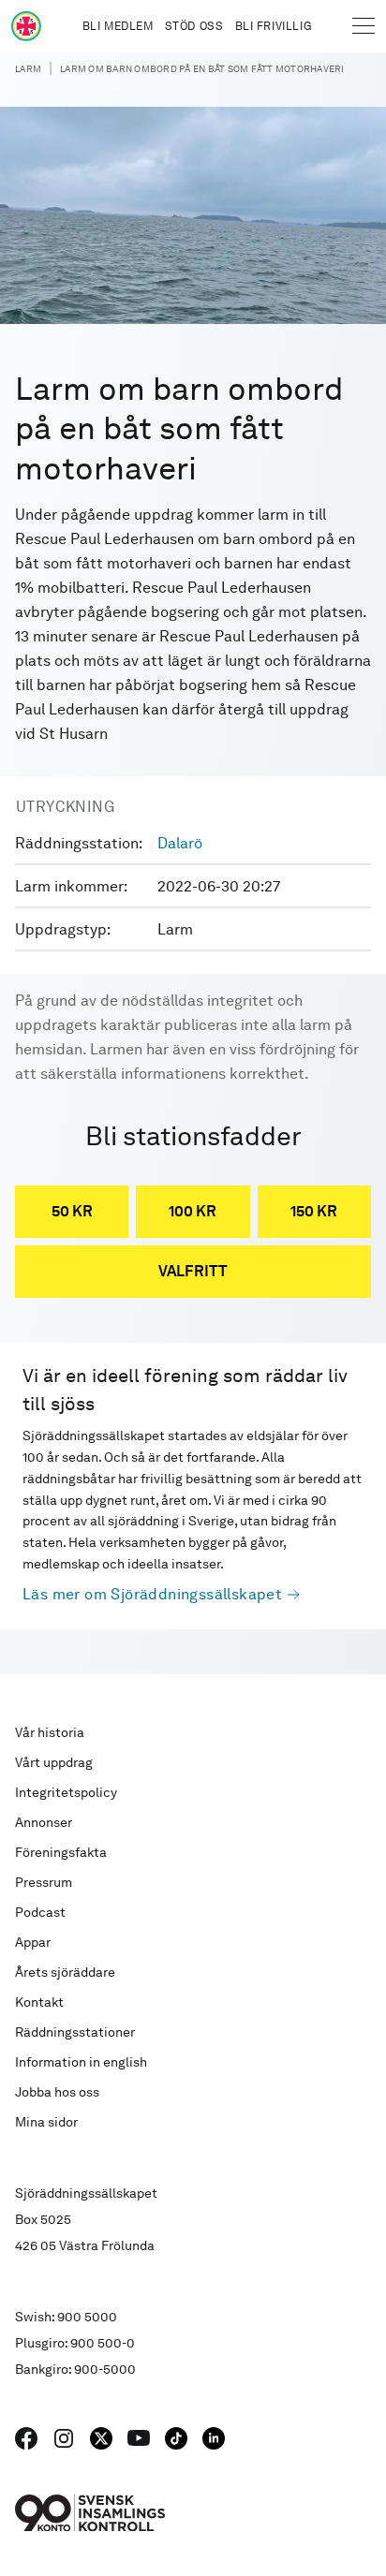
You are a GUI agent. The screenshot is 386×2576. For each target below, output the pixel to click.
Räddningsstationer (75, 2032)
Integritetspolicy (66, 1792)
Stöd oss (194, 26)
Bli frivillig (274, 26)
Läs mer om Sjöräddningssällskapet (152, 1594)
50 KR (72, 1211)
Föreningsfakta (61, 1852)
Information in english (81, 2062)
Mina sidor (46, 2122)
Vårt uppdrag (54, 1762)
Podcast (40, 1912)
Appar (33, 1942)
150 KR (314, 1211)
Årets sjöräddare (65, 1972)
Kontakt (39, 2002)
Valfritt (193, 1271)
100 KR (193, 1211)
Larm (28, 68)
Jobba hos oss (57, 2092)
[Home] (26, 26)
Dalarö (180, 843)
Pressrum (44, 1882)
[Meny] (364, 26)
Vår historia (50, 1732)
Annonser (44, 1822)
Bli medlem (118, 26)
